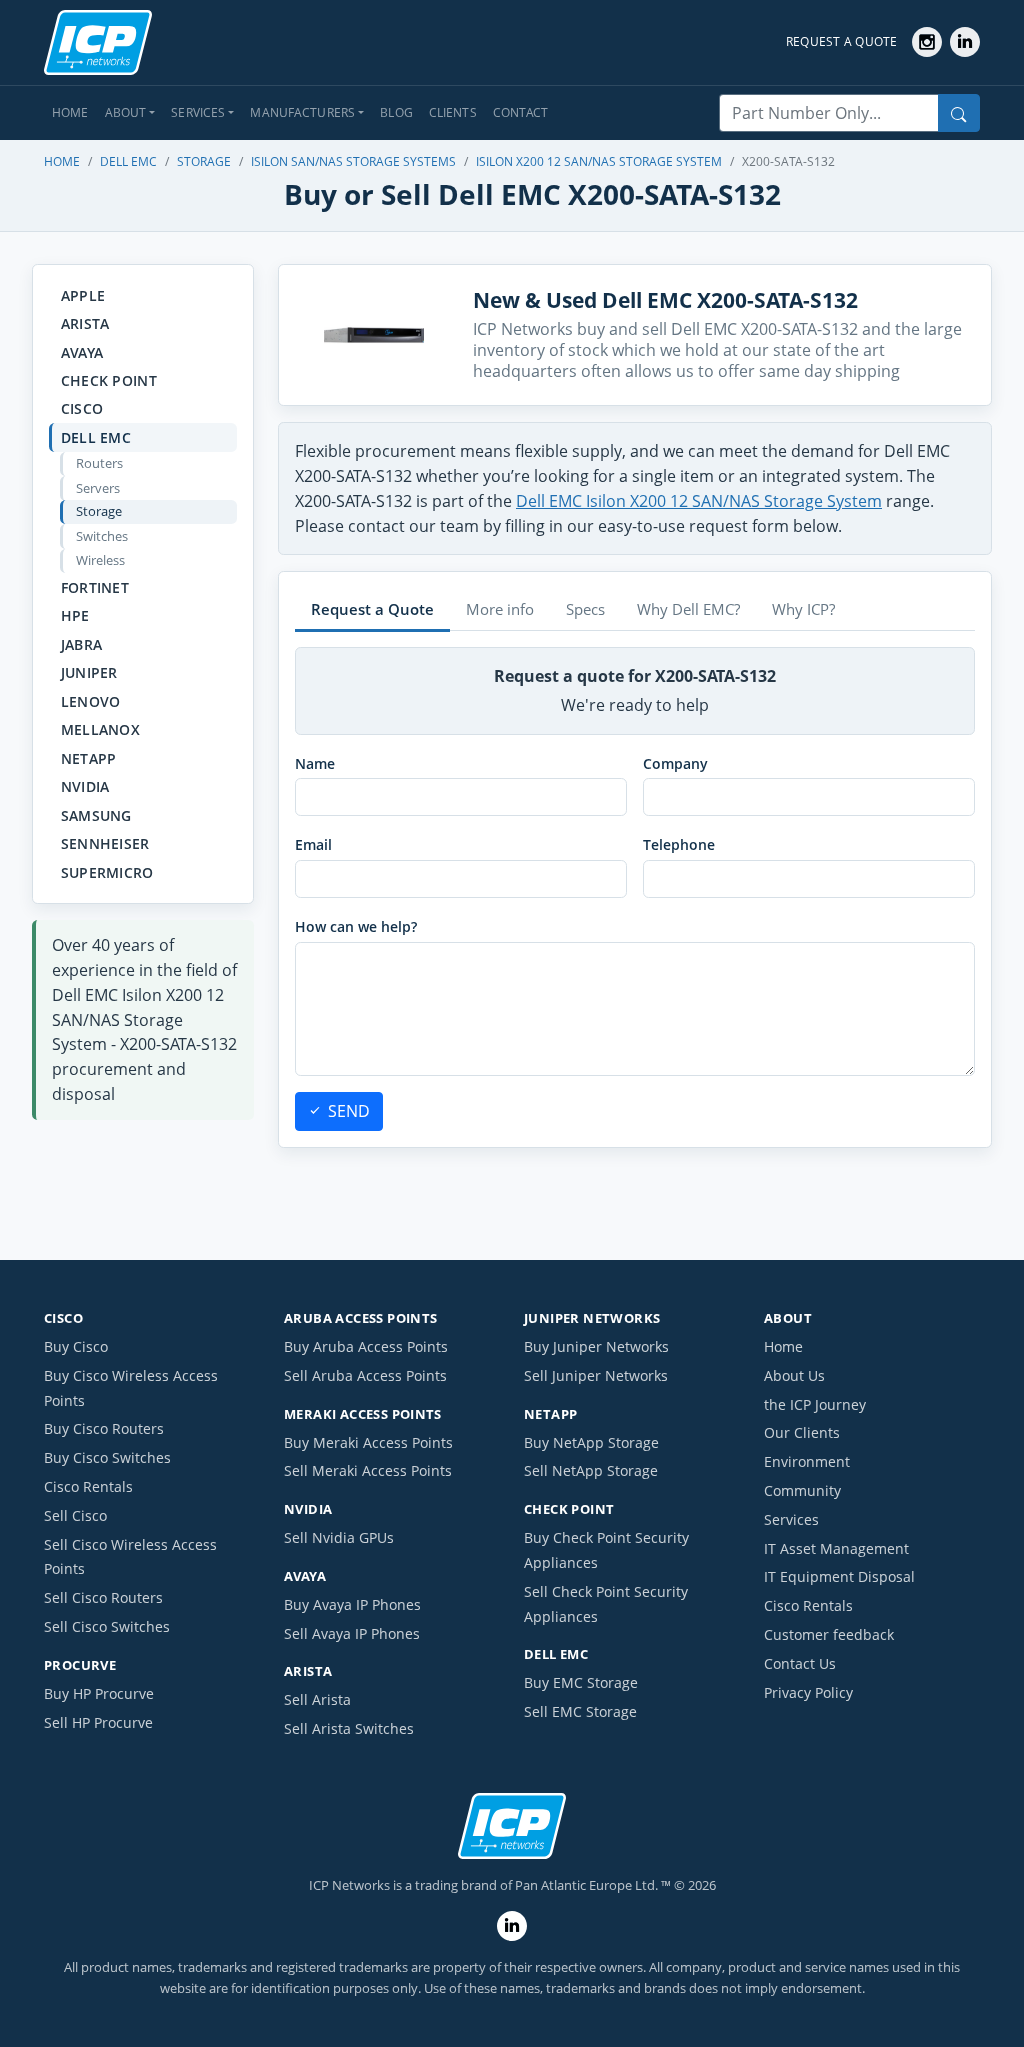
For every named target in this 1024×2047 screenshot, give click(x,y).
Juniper (89, 672)
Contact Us (800, 1663)
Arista (85, 323)
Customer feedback (829, 1634)
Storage (204, 161)
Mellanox (100, 729)
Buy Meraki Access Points (368, 1442)
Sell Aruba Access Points (365, 1375)
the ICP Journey (815, 1404)
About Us (794, 1375)
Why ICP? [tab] (803, 609)
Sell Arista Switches (349, 1728)
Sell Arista (317, 1699)
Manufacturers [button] (302, 112)
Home (70, 112)
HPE (75, 615)
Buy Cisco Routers (104, 1428)
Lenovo (91, 701)
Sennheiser (105, 843)
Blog (396, 112)
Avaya (82, 352)
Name (315, 763)
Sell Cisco (75, 1515)
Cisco (82, 408)
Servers (98, 488)
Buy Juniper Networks (596, 1346)
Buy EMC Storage (581, 1682)
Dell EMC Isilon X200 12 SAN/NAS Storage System (699, 501)
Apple (83, 295)
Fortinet (95, 587)
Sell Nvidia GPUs (339, 1537)
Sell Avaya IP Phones (352, 1633)
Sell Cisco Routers (103, 1597)
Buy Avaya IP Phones (352, 1604)
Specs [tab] (585, 609)
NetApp (89, 758)
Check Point (109, 380)
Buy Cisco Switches (107, 1457)
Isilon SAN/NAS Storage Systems (353, 161)
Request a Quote (842, 41)
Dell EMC (128, 161)
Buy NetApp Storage (591, 1442)
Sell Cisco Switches (107, 1626)
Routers (99, 463)
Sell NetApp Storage (591, 1470)
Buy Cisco (76, 1346)
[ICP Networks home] (98, 43)
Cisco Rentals (88, 1486)
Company (675, 763)
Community (802, 1490)
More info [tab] (500, 609)
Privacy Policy (808, 1692)
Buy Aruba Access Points (366, 1346)
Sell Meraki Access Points (368, 1470)
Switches (102, 536)
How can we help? (356, 926)
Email (313, 844)
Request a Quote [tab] (372, 609)
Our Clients (802, 1432)
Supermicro (107, 872)
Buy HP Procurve (99, 1693)
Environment (807, 1461)
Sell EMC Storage (580, 1711)
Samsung (96, 815)
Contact (521, 112)
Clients (453, 112)
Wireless (100, 560)
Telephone (679, 844)
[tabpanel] (635, 889)
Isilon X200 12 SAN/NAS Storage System (599, 161)
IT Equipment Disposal (839, 1576)
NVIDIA (85, 786)
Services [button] (198, 112)
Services (791, 1519)
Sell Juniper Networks (596, 1375)
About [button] (126, 112)
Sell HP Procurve (98, 1722)
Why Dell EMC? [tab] (688, 609)
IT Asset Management (836, 1548)
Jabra (81, 644)
